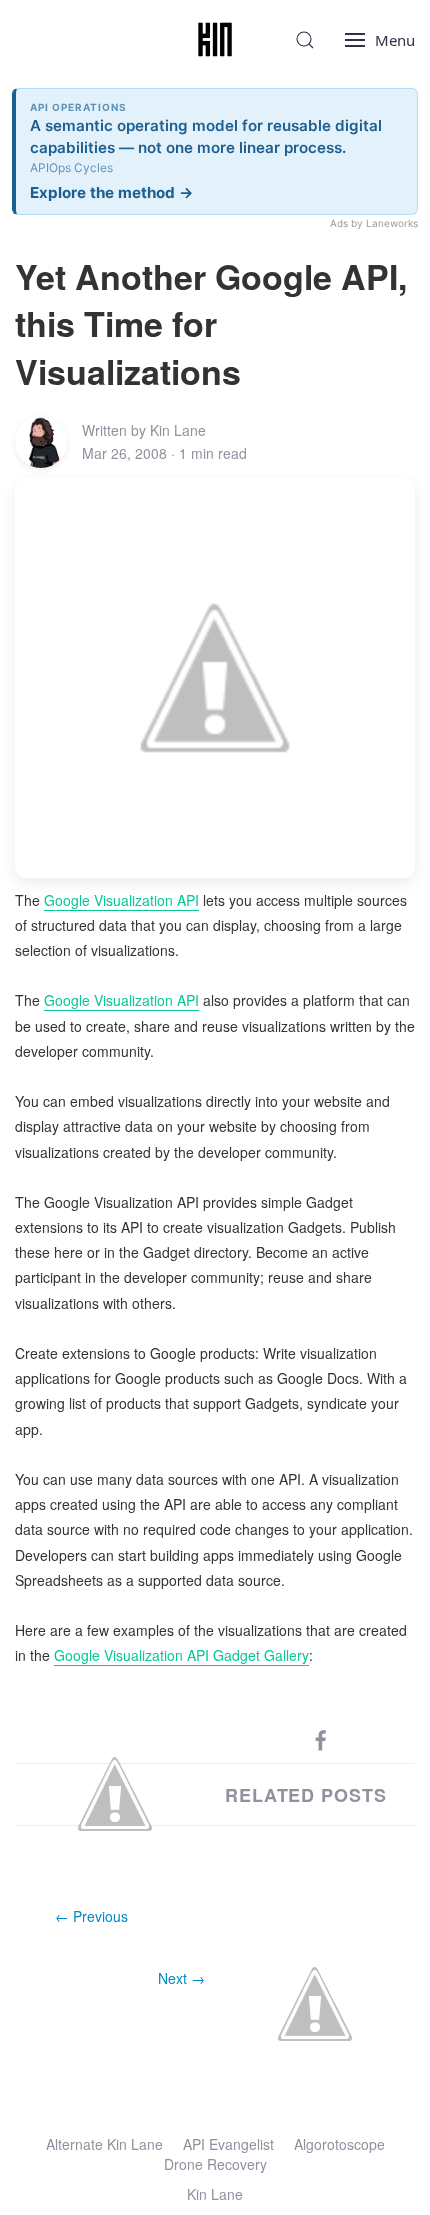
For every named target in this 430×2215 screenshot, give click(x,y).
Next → (181, 1978)
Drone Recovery (215, 2164)
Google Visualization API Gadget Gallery (181, 1655)
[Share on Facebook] (321, 1739)
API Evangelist (228, 2144)
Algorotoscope (339, 2144)
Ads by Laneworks (374, 223)
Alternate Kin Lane (104, 2144)
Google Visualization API (121, 900)
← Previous (91, 1916)
